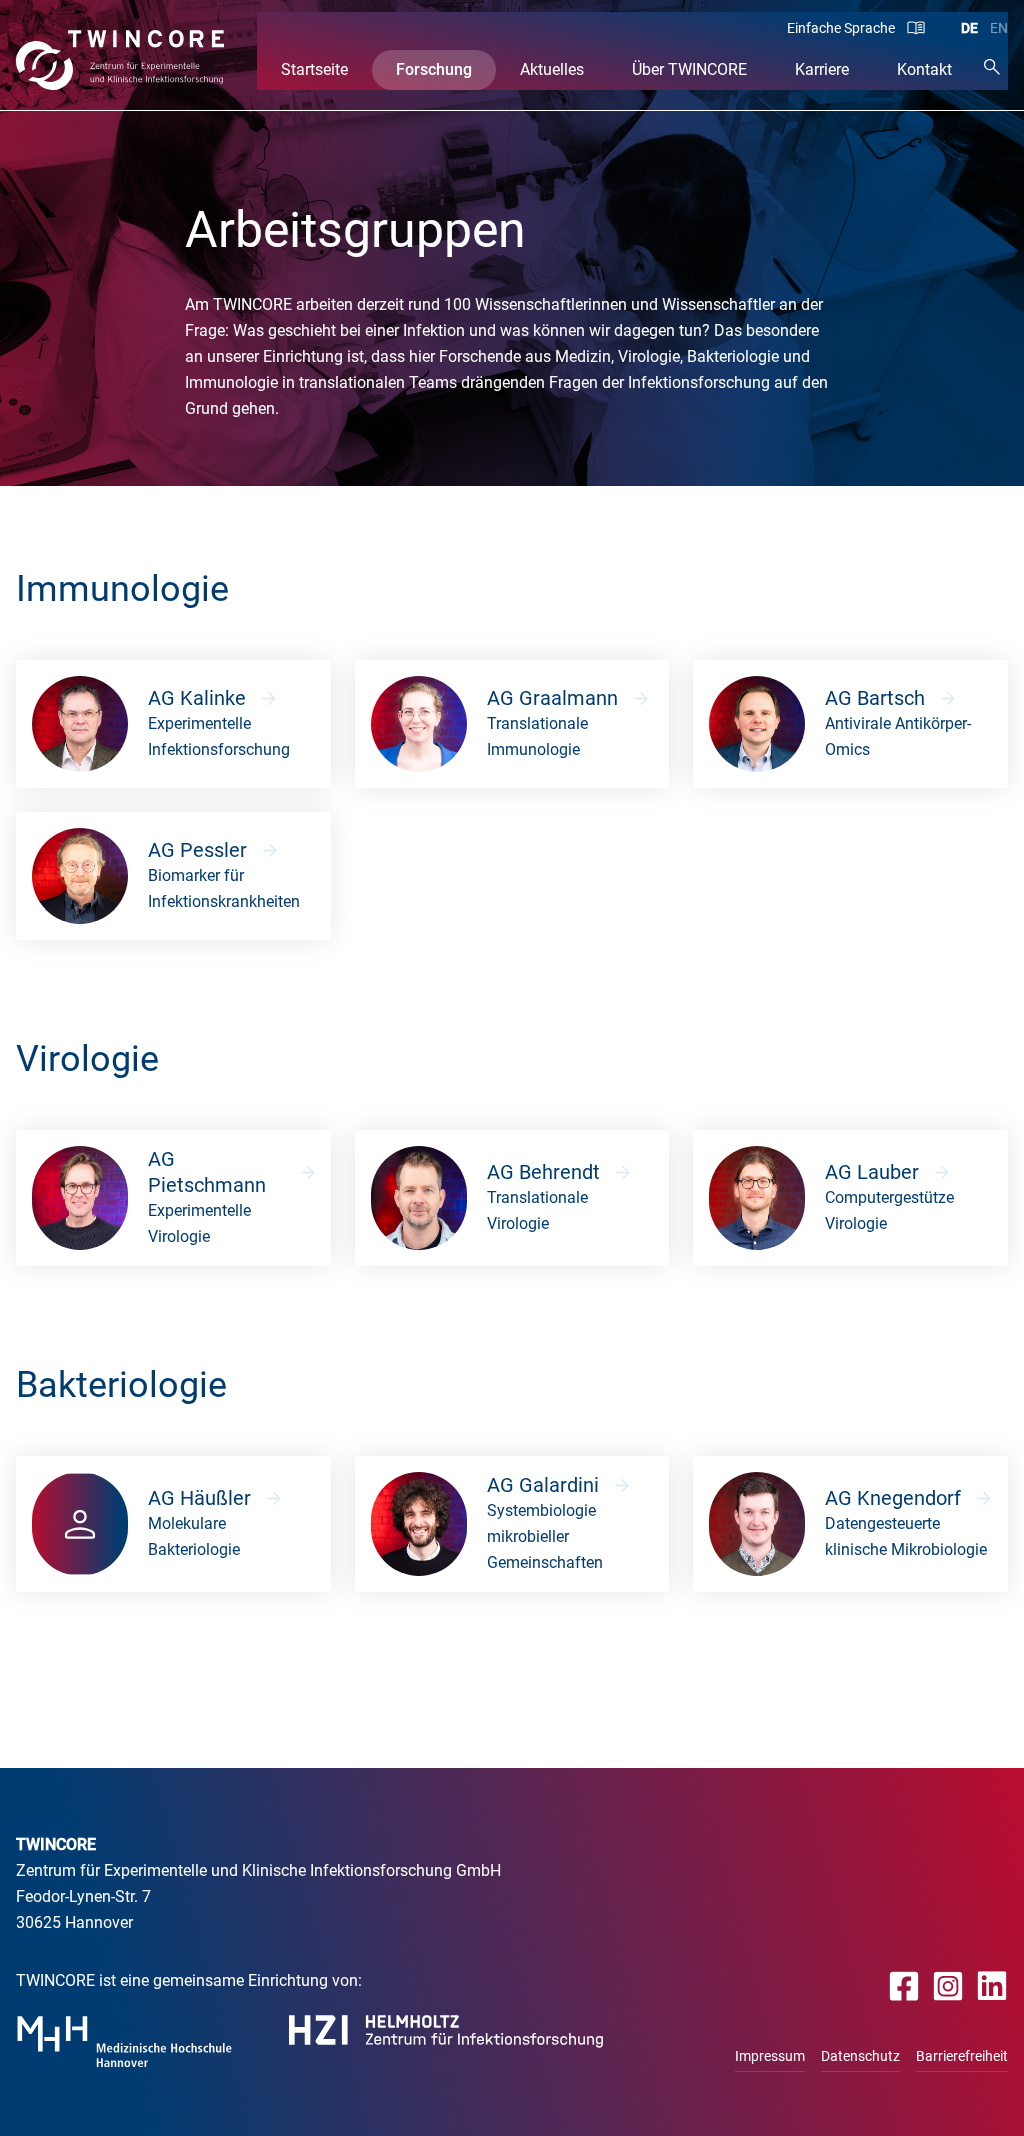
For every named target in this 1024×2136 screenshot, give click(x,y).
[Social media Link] (904, 1985)
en (999, 28)
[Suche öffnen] (992, 66)
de (969, 28)
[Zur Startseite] (120, 60)
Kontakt (924, 69)
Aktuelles (552, 69)
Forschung (434, 69)
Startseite (314, 69)
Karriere (822, 69)
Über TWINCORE (689, 69)
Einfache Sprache (841, 28)
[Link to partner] (124, 2041)
